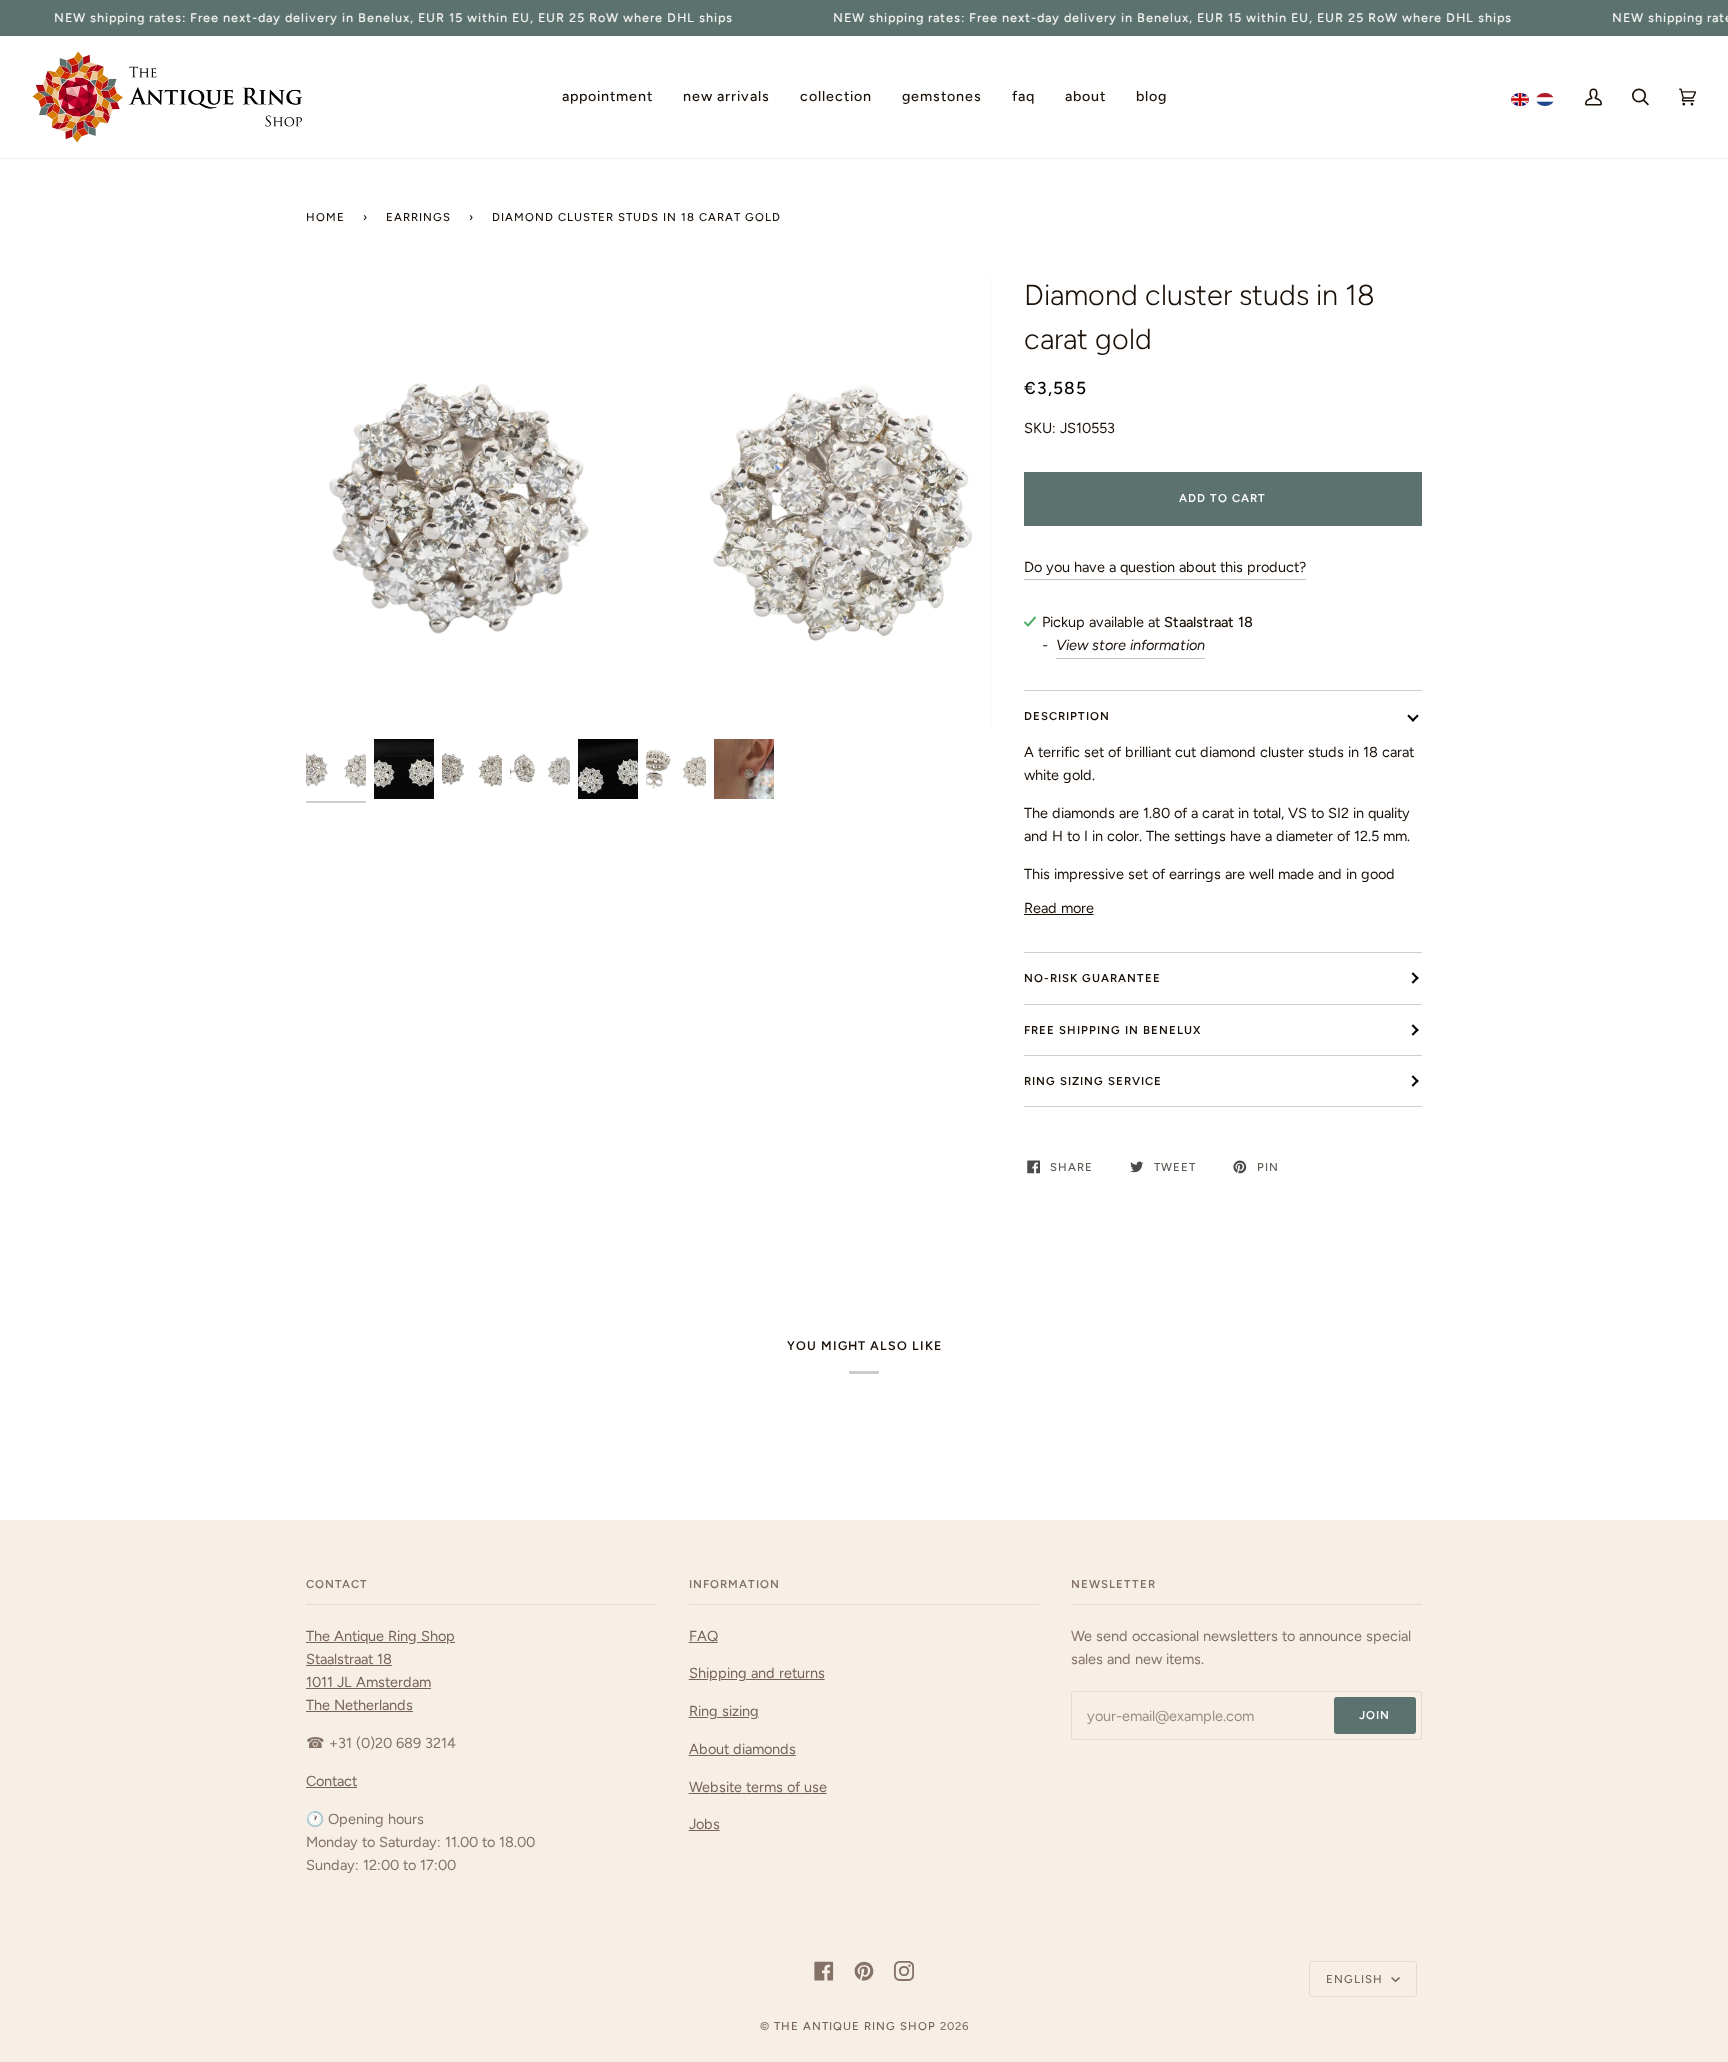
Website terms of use (758, 1787)
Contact (331, 1781)
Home (325, 217)
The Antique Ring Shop (855, 2026)
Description (1067, 716)
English (1356, 1979)
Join (1374, 1715)
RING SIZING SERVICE (1093, 1081)
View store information (1130, 645)
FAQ (703, 1636)
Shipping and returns (757, 1673)
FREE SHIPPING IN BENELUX (1112, 1030)
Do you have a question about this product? (1165, 567)
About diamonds (742, 1749)
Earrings (418, 217)
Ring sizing (724, 1711)
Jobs (704, 1824)
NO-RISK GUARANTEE (1092, 978)
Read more (1059, 908)
